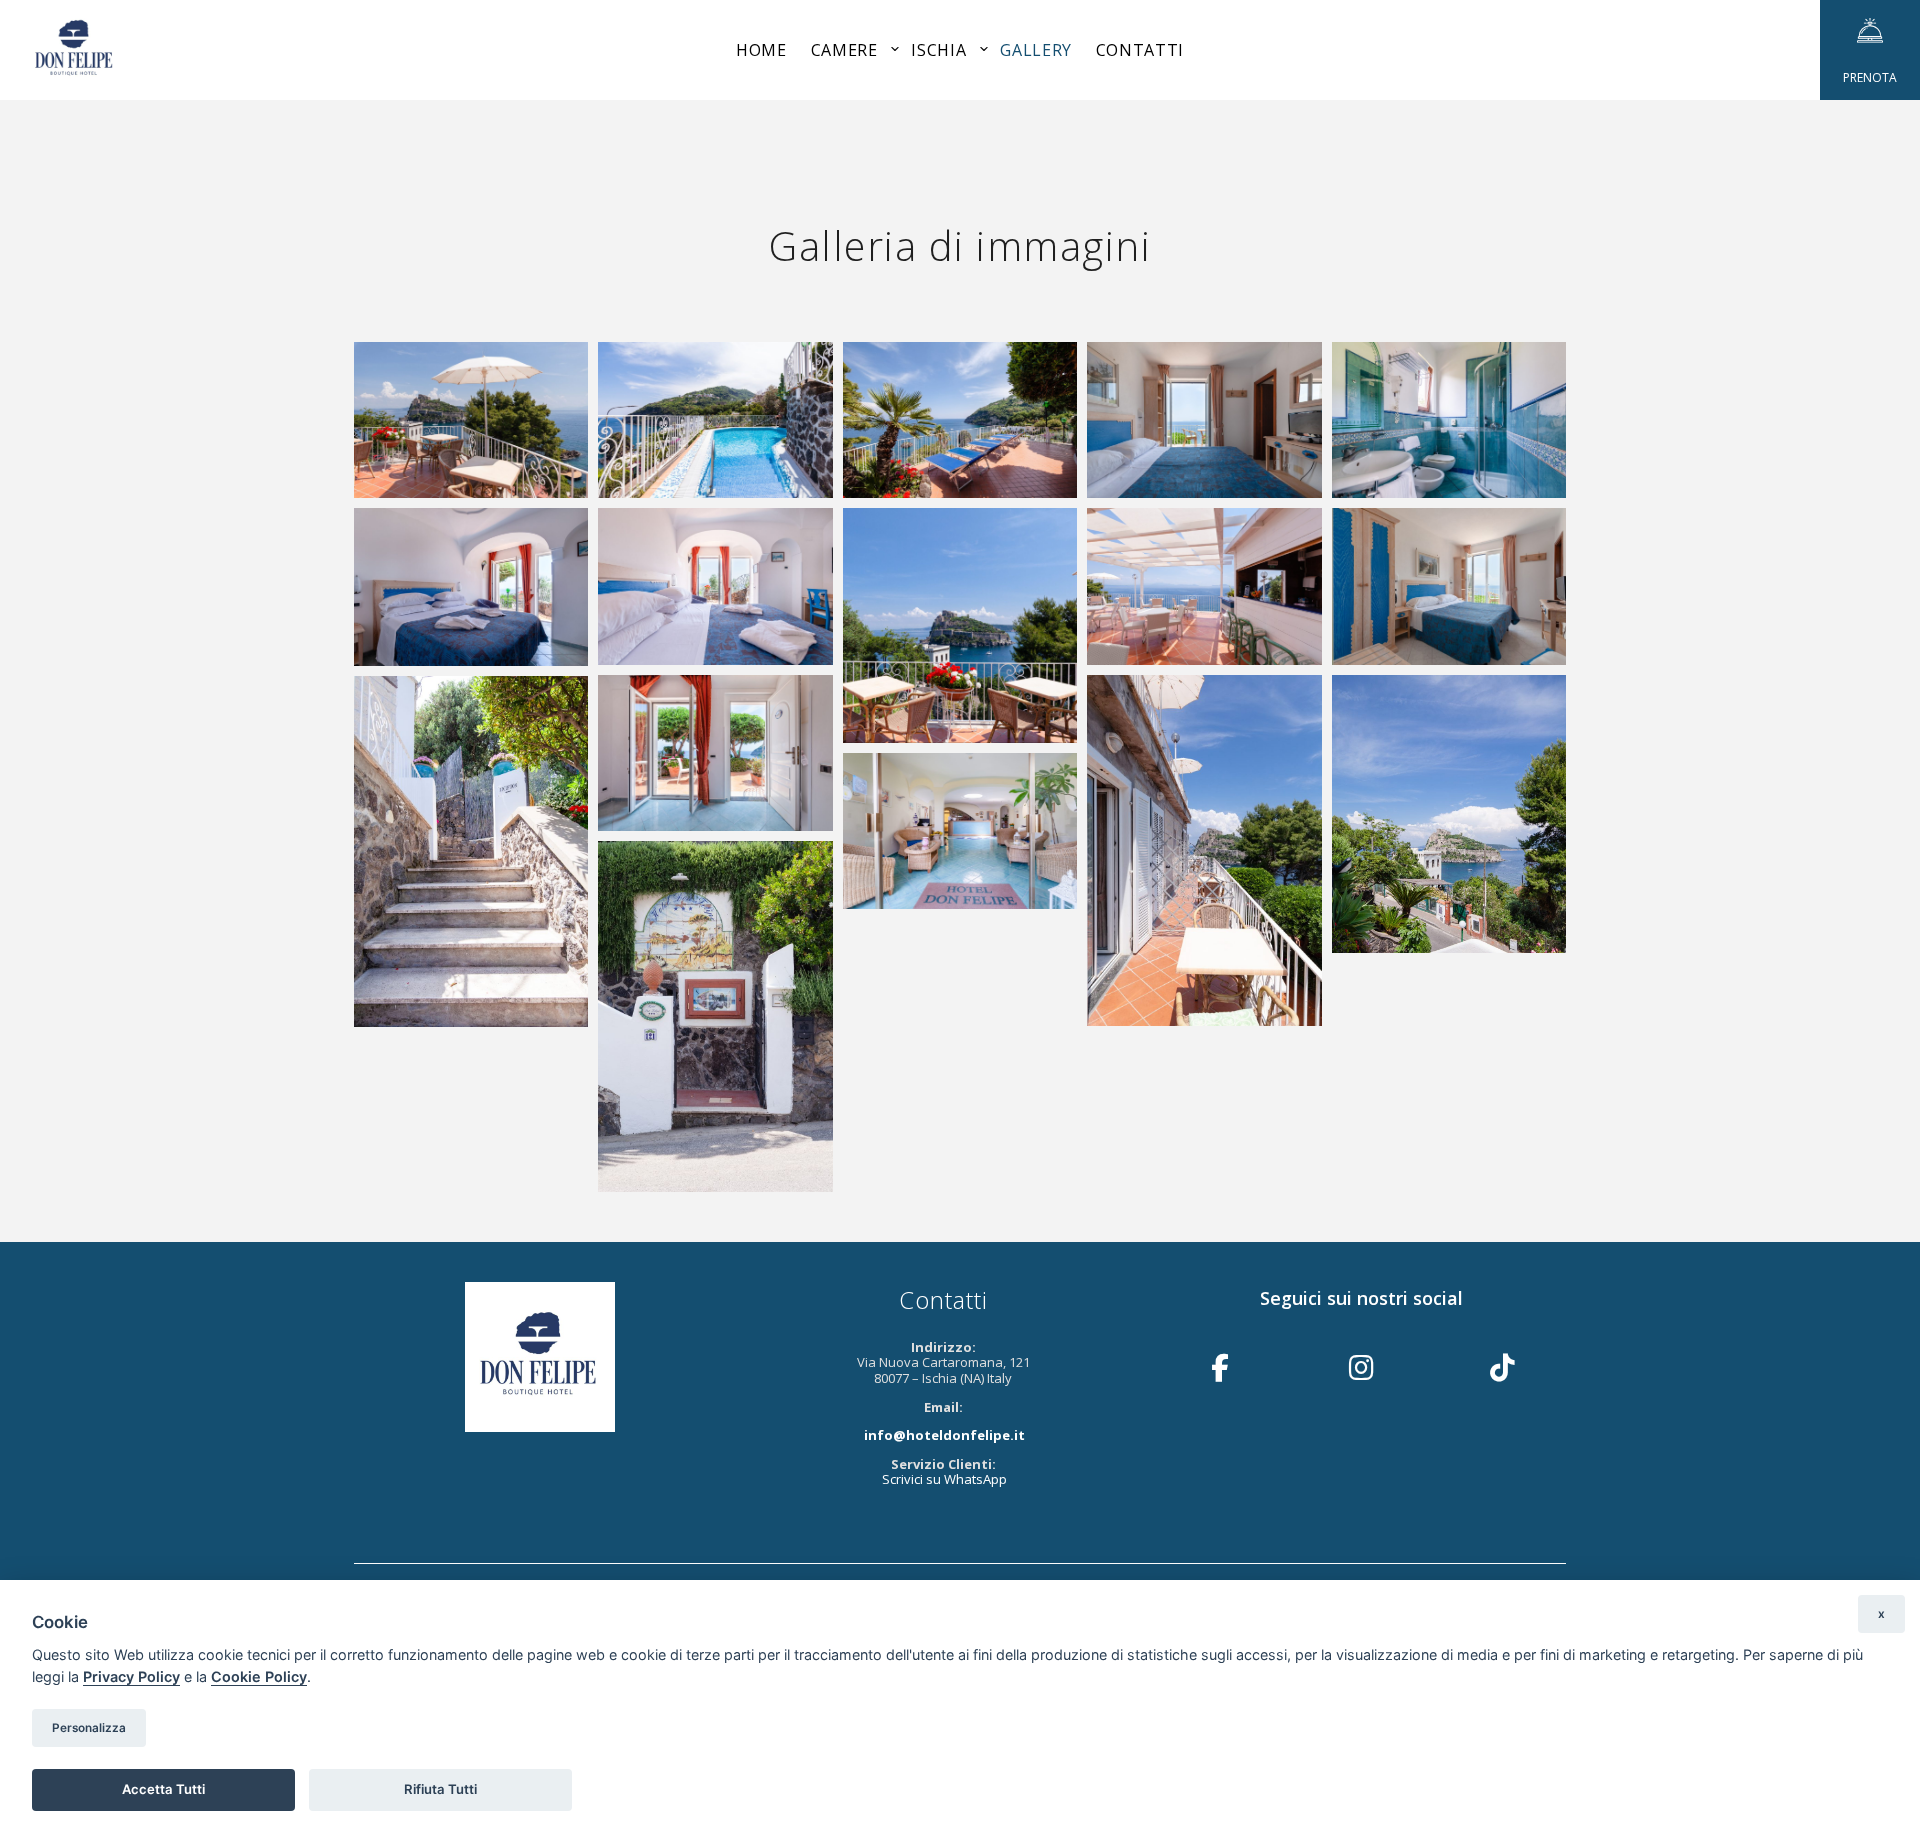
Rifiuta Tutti (440, 1789)
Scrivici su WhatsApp (944, 1479)
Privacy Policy (131, 1676)
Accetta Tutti (163, 1789)
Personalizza (89, 1728)
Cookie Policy (259, 1676)
